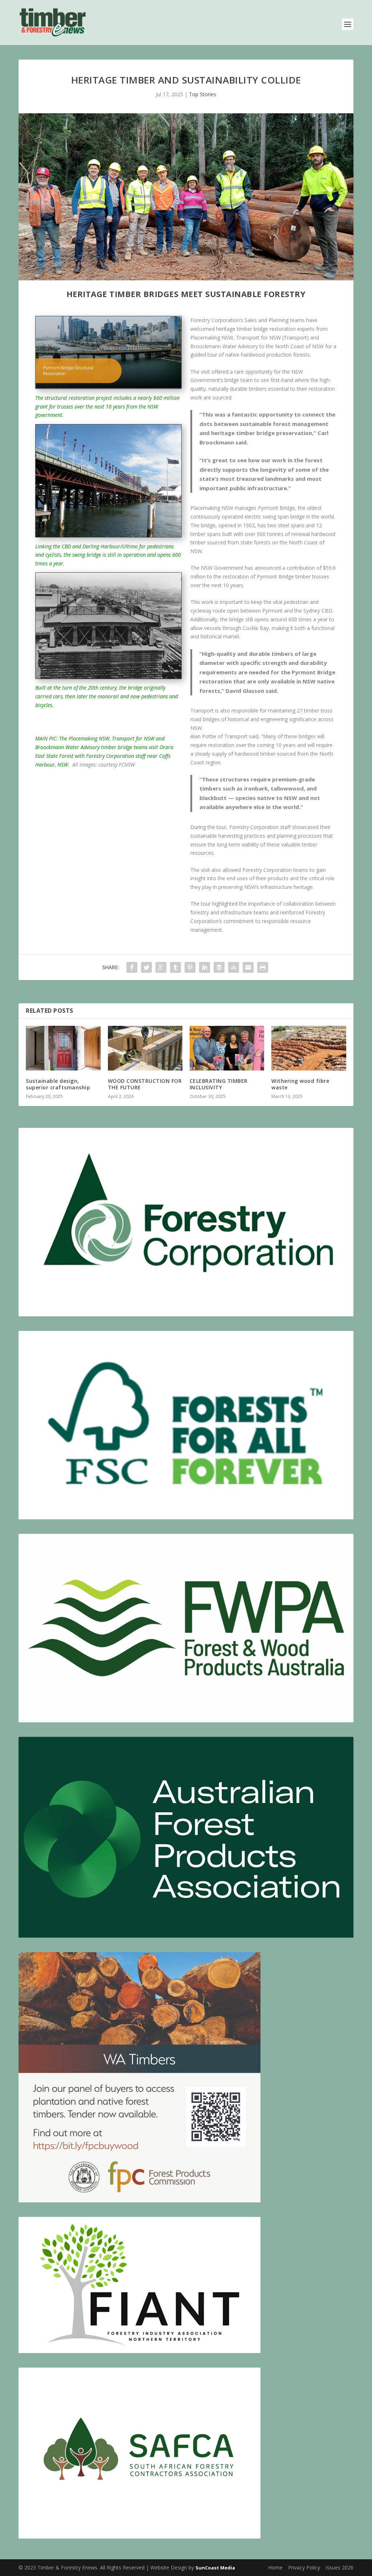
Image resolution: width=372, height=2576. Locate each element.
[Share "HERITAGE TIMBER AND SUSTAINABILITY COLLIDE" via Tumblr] (175, 967)
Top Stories (203, 94)
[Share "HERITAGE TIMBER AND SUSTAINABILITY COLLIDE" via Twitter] (146, 967)
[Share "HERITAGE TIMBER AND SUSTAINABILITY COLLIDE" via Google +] (161, 967)
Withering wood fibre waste (300, 1084)
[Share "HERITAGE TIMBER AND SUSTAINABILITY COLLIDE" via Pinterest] (190, 967)
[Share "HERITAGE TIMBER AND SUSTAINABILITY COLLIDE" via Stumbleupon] (234, 967)
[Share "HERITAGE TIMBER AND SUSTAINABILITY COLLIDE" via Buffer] (219, 967)
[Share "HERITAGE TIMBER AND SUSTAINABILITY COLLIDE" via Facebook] (132, 967)
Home (275, 2567)
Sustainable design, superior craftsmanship (58, 1084)
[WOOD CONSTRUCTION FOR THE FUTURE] (145, 1048)
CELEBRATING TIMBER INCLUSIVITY (219, 1084)
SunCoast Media (215, 2568)
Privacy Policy (304, 2567)
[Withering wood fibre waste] (309, 1048)
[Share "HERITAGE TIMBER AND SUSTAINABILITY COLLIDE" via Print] (263, 967)
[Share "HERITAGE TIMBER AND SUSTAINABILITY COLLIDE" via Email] (248, 967)
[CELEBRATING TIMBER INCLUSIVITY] (227, 1048)
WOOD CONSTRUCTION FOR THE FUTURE (145, 1084)
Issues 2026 (339, 2567)
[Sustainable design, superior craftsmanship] (63, 1048)
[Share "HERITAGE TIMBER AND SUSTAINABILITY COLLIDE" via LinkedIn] (205, 967)
